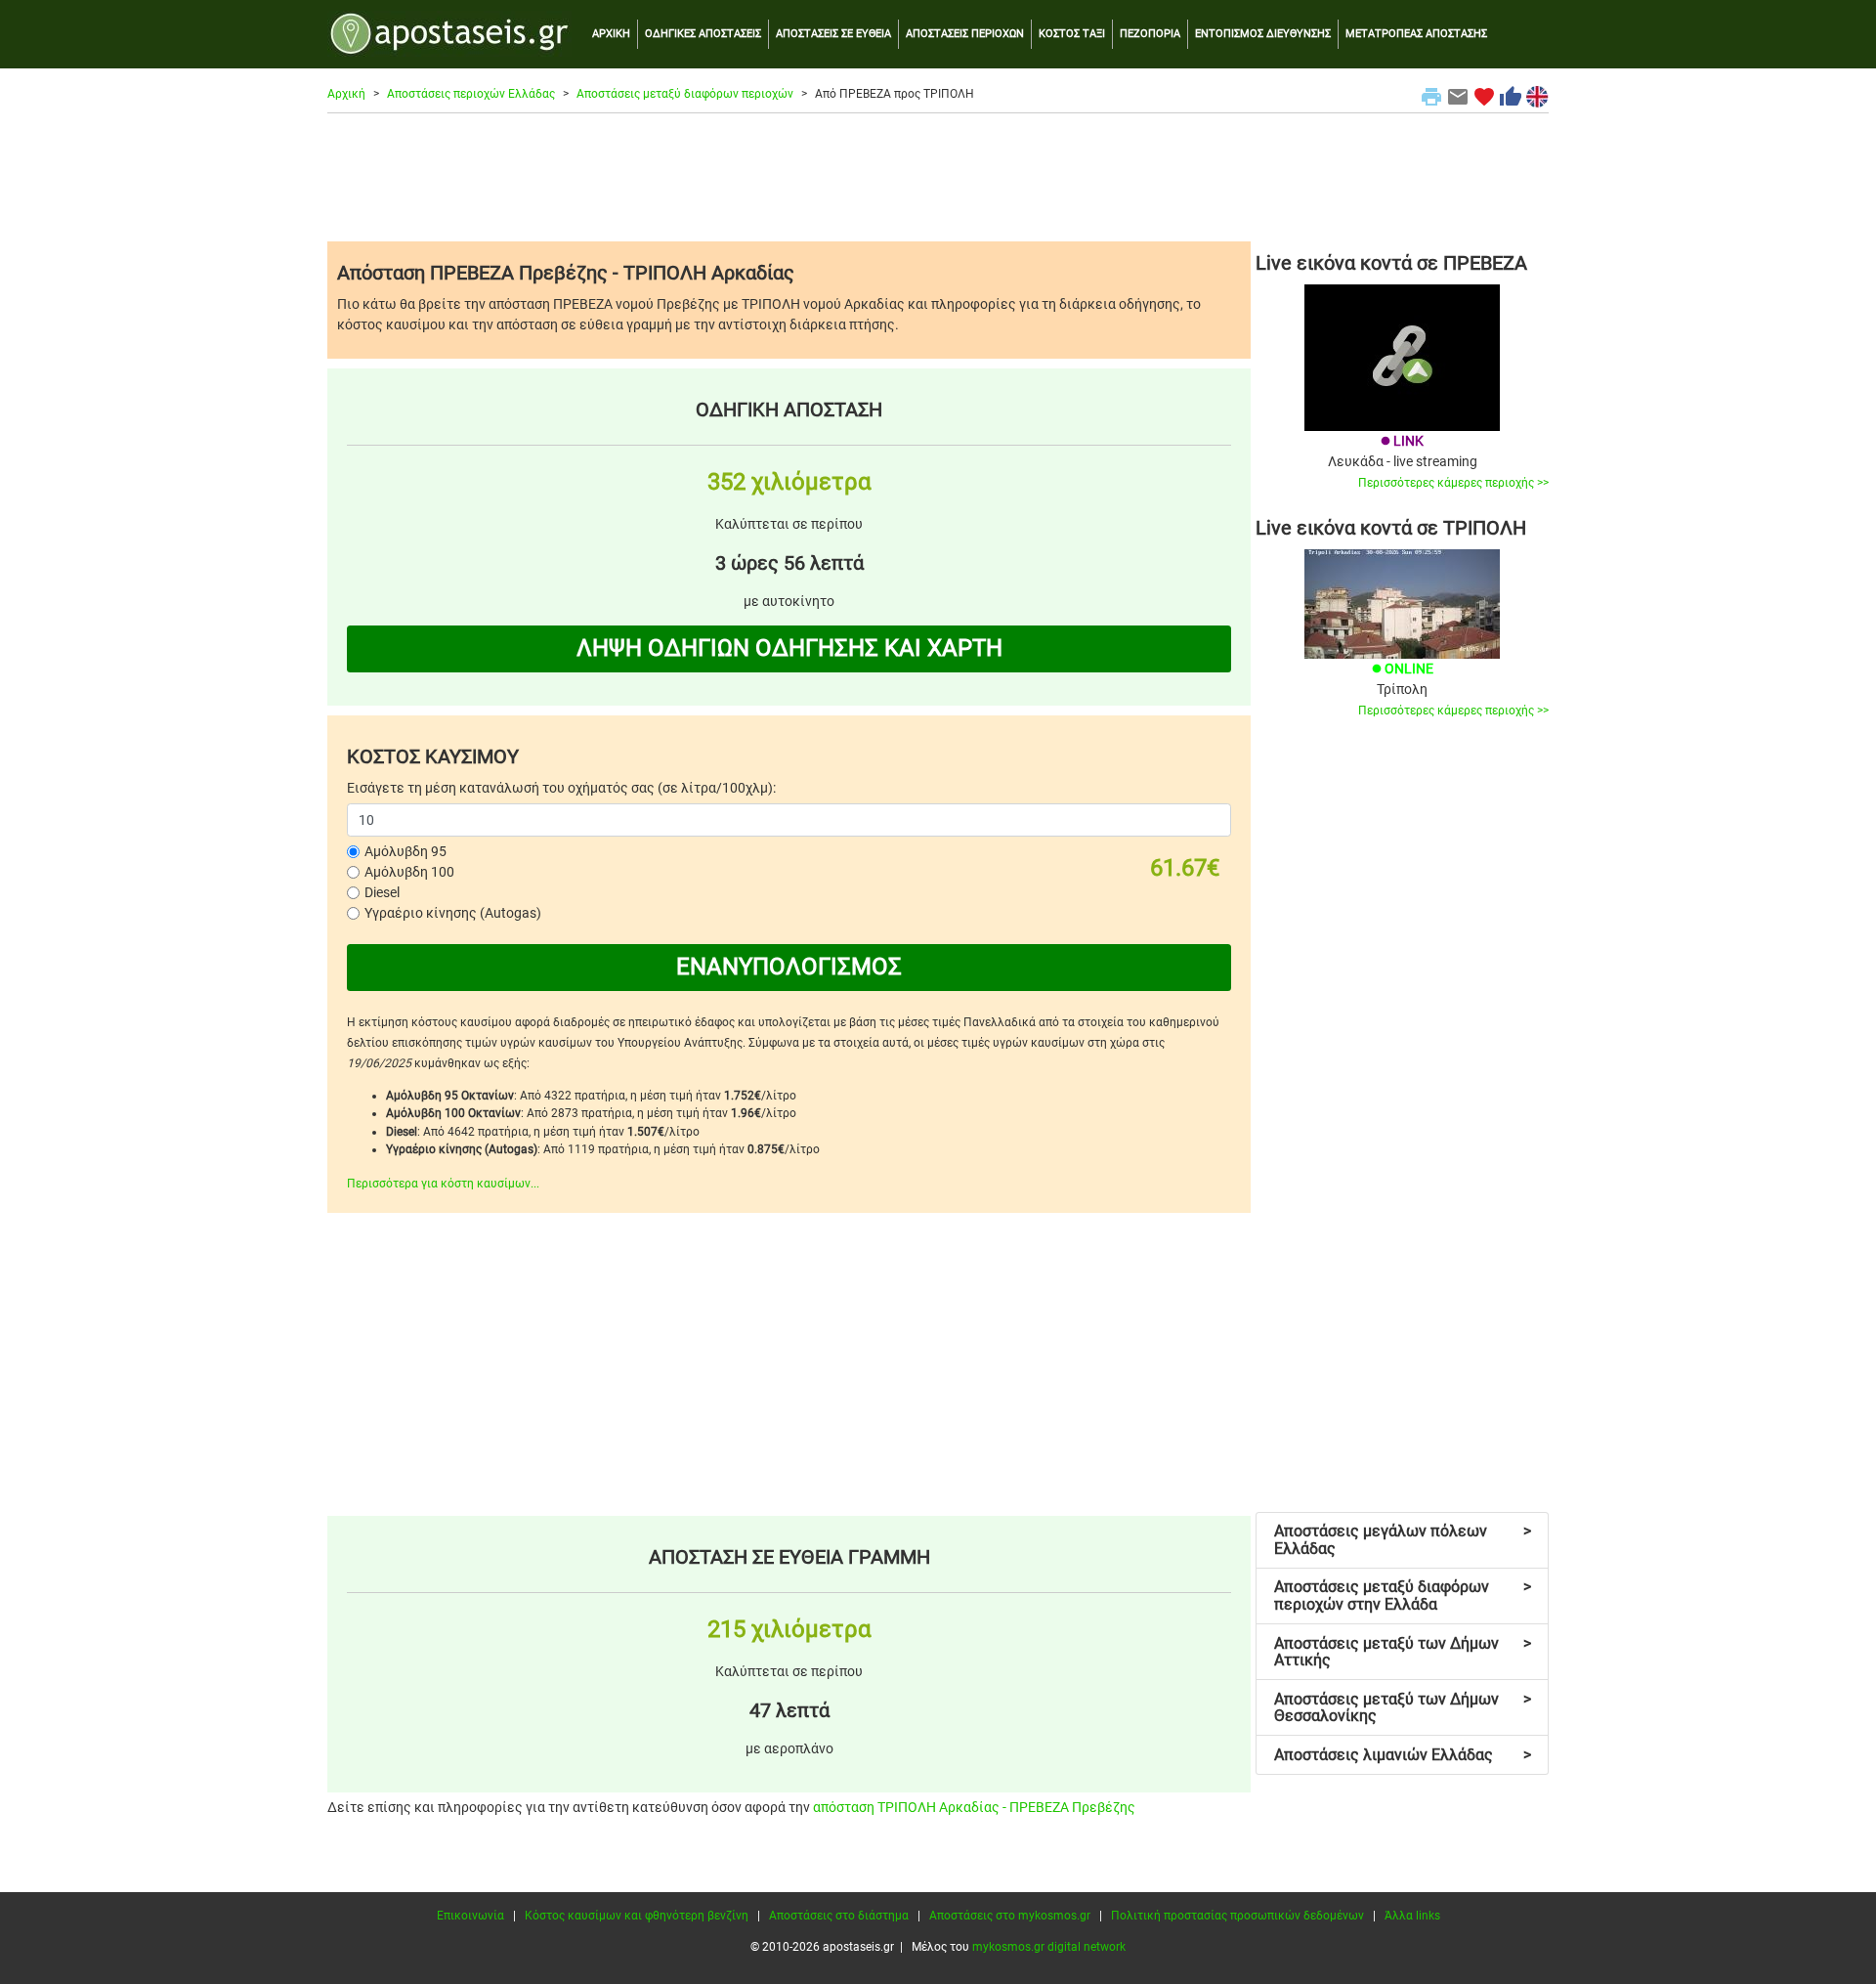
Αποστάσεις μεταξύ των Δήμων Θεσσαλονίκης (1403, 1708)
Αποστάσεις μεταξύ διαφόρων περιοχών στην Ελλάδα (1403, 1596)
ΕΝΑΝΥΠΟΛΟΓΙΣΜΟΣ (789, 967)
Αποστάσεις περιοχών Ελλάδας (471, 94)
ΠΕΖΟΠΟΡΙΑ (1150, 34)
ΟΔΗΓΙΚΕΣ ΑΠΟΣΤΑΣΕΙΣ (703, 34)
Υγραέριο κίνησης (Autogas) (453, 913)
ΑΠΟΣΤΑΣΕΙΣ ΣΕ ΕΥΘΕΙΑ (833, 34)
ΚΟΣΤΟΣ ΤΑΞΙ (1072, 34)
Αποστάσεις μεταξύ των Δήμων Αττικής (1403, 1652)
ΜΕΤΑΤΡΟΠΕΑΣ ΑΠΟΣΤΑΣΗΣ (1416, 34)
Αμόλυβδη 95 (405, 851)
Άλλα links (1412, 1916)
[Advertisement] (938, 177)
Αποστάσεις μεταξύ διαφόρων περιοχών (685, 94)
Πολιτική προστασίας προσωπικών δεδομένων (1237, 1916)
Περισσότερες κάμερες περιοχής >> (1453, 483)
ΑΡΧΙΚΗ (611, 34)
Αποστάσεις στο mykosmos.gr (1010, 1916)
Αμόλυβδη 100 (409, 872)
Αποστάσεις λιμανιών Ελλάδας (1403, 1755)
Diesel (382, 892)
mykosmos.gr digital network (1049, 1947)
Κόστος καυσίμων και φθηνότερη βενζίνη (637, 1916)
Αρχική (346, 94)
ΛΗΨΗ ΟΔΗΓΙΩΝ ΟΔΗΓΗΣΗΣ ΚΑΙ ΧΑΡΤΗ (789, 648)
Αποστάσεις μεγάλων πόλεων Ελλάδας (1403, 1540)
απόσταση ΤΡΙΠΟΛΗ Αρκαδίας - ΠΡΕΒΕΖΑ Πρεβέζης (974, 1807)
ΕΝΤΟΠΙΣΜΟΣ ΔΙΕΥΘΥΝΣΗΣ (1263, 34)
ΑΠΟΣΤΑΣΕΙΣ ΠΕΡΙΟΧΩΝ (965, 34)
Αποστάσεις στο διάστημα (839, 1916)
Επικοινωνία (470, 1916)
